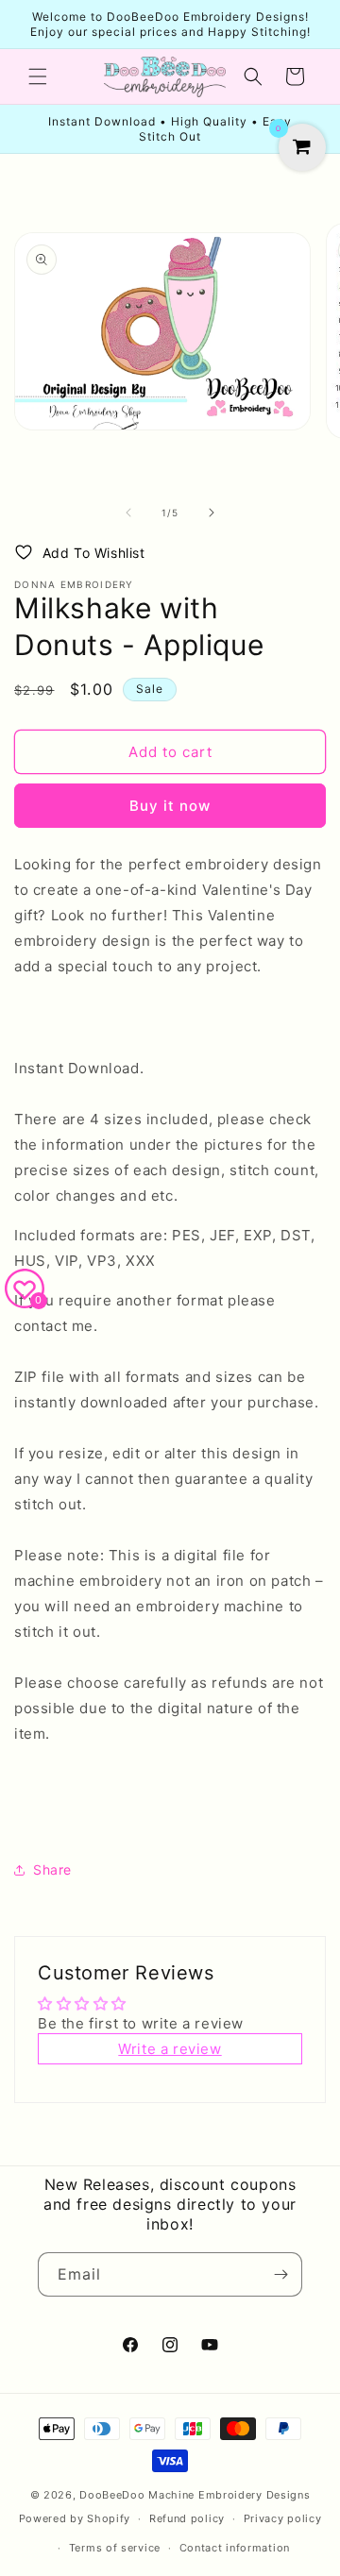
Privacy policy (283, 2518)
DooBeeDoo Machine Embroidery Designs (195, 2495)
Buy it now (170, 806)
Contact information (235, 2548)
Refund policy (187, 2518)
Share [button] (52, 1869)
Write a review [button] (170, 2049)
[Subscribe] (280, 2274)
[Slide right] (212, 513)
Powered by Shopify (75, 2518)
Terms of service (115, 2548)
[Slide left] (128, 513)
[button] (38, 76)
